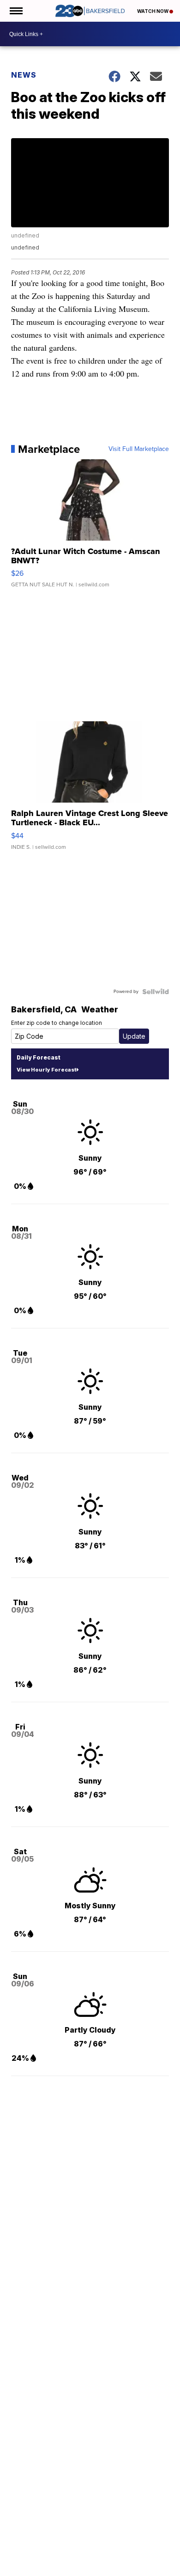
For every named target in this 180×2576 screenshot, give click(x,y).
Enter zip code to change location (57, 1023)
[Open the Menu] (15, 11)
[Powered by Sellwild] (156, 992)
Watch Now (153, 11)
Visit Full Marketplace (139, 449)
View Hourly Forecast (46, 1070)
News (24, 75)
